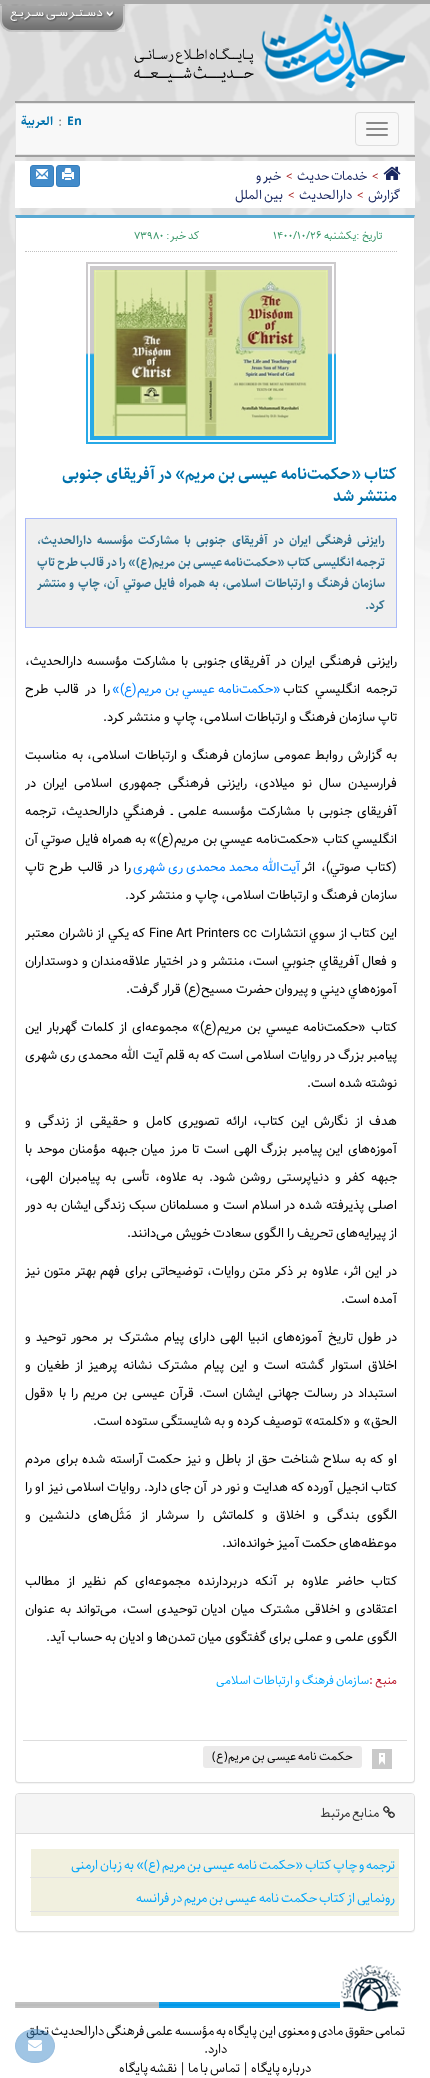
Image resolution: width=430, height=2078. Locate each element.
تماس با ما (214, 2068)
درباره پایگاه (281, 2068)
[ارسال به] (42, 176)
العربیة (37, 121)
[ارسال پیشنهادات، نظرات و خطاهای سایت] (35, 2046)
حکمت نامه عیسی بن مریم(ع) (282, 1756)
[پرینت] (68, 176)
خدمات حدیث (332, 176)
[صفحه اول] (391, 176)
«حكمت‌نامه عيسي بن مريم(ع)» (196, 690)
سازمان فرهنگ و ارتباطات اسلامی (292, 1680)
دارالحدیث (325, 195)
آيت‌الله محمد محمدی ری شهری (216, 868)
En (74, 121)
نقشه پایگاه (148, 2068)
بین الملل (259, 195)
